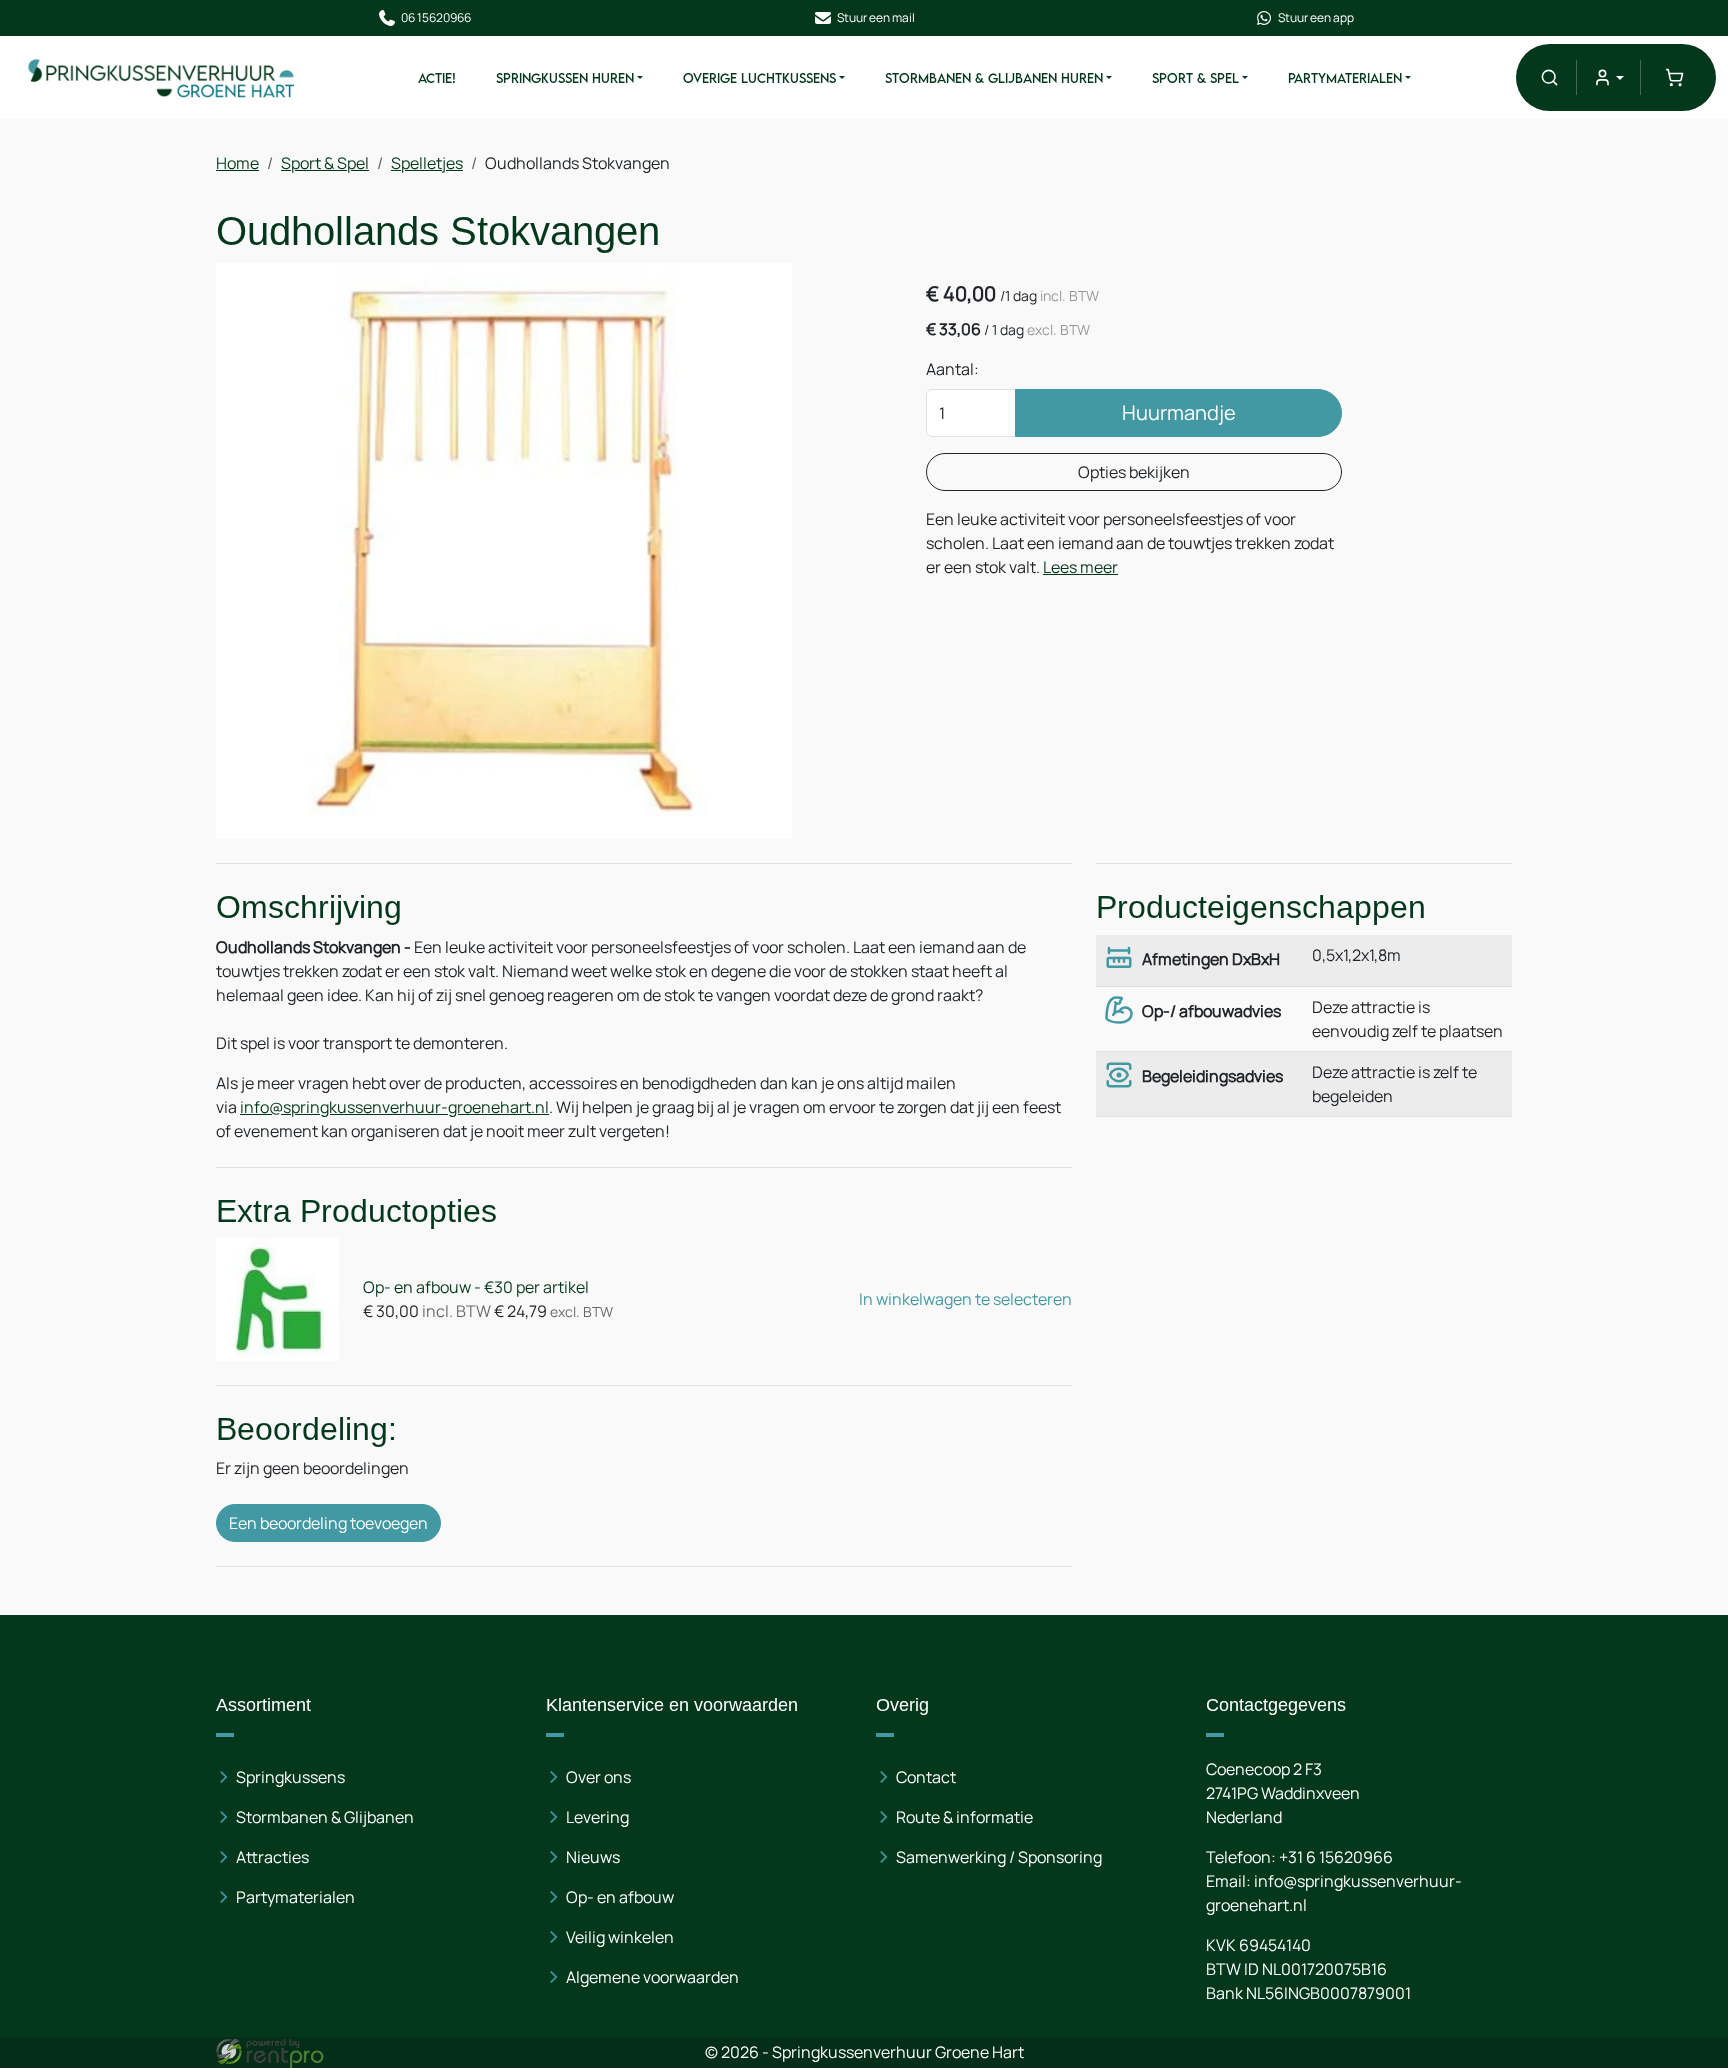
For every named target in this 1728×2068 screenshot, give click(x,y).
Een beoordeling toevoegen (328, 1523)
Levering (597, 1817)
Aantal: (952, 369)
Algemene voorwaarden (652, 1977)
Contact (926, 1777)
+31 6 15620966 (1336, 1857)
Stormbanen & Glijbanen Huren (994, 78)
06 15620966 (436, 17)
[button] (1549, 77)
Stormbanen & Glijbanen (325, 1817)
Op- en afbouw (620, 1897)
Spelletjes (427, 163)
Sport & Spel (1195, 78)
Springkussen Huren (565, 78)
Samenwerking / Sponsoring (999, 1857)
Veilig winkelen (620, 1937)
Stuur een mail (876, 17)
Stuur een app (1316, 17)
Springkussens (290, 1777)
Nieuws (593, 1857)
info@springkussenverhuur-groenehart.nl (394, 1107)
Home (237, 163)
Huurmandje (1179, 412)
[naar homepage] (162, 77)
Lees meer (1080, 567)
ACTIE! (437, 78)
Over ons (598, 1777)
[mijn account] (1608, 77)
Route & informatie (964, 1817)
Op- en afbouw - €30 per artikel (476, 1287)
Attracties (272, 1857)
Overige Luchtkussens (759, 78)
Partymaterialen (1345, 78)
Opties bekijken (1134, 472)
